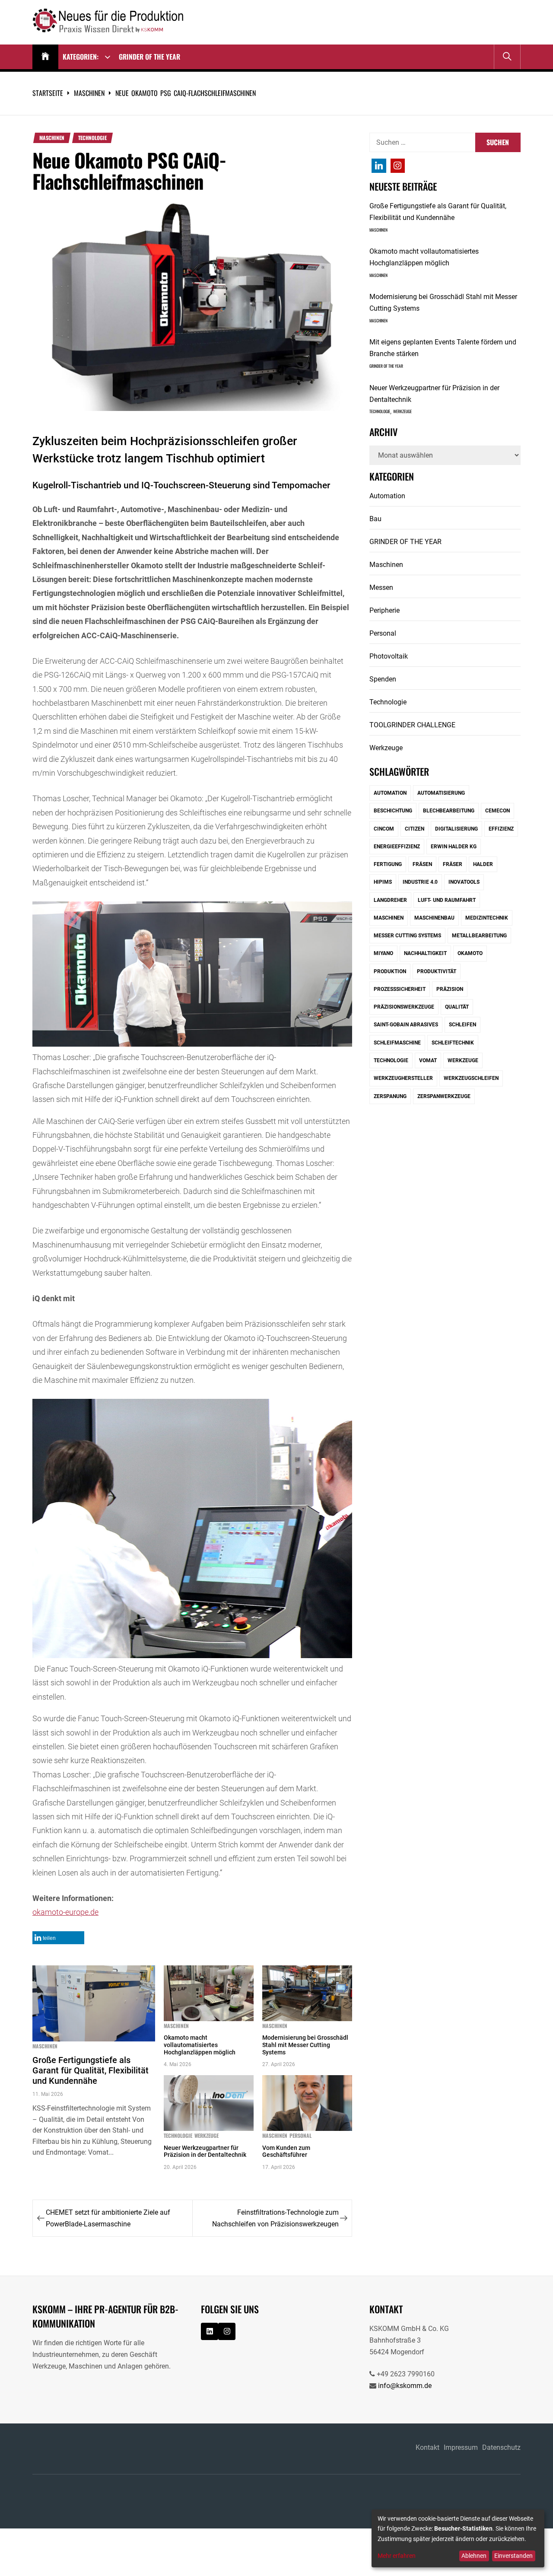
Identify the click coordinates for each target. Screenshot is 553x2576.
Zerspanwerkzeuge (444, 1096)
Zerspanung (390, 1096)
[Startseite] (45, 57)
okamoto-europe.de (65, 1912)
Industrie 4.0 (420, 882)
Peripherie (385, 610)
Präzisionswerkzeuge (404, 1007)
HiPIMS (383, 882)
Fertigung (388, 864)
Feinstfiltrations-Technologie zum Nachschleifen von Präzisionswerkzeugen (275, 2218)
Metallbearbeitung (479, 936)
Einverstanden (513, 2556)
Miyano (383, 953)
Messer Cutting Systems (407, 936)
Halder (483, 864)
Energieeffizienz (397, 847)
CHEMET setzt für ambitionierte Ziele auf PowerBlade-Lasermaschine (108, 2218)
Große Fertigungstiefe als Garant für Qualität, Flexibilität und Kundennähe (91, 2070)
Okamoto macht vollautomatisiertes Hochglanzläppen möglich (200, 2045)
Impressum (461, 2447)
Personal (300, 2136)
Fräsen (422, 864)
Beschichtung (393, 811)
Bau (375, 519)
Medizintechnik (487, 918)
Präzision (450, 989)
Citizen (415, 829)
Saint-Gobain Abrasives (406, 1025)
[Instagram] (379, 166)
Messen (381, 587)
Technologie (92, 138)
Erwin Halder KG (454, 847)
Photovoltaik (389, 656)
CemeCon (497, 811)
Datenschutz (501, 2447)
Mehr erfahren (397, 2556)
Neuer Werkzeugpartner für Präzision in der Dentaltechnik (205, 2151)
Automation (387, 496)
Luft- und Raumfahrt (447, 900)
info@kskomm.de (405, 2386)
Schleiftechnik (453, 1043)
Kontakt (427, 2447)
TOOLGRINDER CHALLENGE (412, 725)
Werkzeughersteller (403, 1078)
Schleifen (462, 1025)
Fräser (453, 864)
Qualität (457, 1007)
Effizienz (501, 829)
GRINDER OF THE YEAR (149, 57)
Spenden (383, 679)
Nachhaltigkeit (425, 953)
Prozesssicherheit (400, 989)
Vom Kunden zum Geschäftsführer (286, 2151)
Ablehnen (474, 2556)
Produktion (390, 971)
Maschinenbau (434, 918)
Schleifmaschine (397, 1043)
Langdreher (390, 900)
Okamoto (470, 953)
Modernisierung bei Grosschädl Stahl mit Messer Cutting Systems (305, 2045)
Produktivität (437, 971)
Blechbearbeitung (449, 811)
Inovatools (464, 882)
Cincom (384, 829)
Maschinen (52, 138)
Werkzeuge (207, 2136)
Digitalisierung (456, 829)
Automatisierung (441, 793)
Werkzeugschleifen (471, 1078)
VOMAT (428, 1060)
